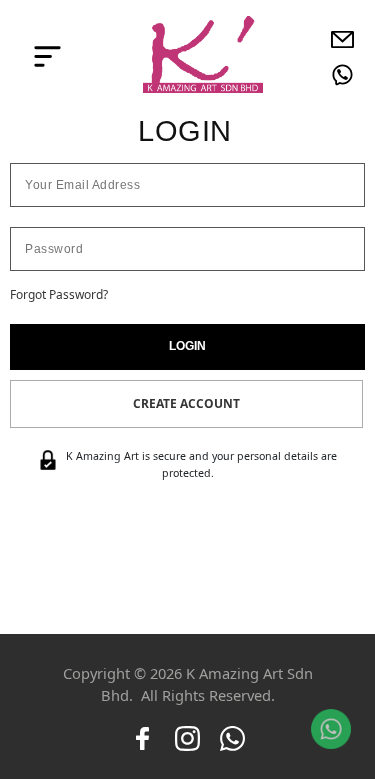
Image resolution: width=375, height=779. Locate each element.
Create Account (186, 403)
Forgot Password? (59, 294)
